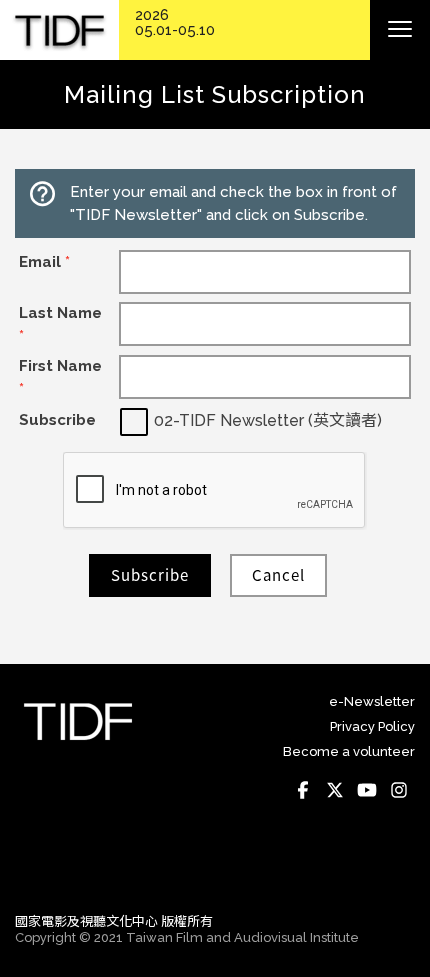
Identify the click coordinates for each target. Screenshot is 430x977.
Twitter (335, 790)
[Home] (59, 30)
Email (44, 262)
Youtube (367, 790)
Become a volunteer (349, 751)
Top (395, 869)
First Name (60, 377)
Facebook (303, 790)
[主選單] (400, 30)
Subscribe (57, 420)
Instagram (399, 790)
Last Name (60, 324)
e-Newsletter (372, 701)
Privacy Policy (372, 726)
